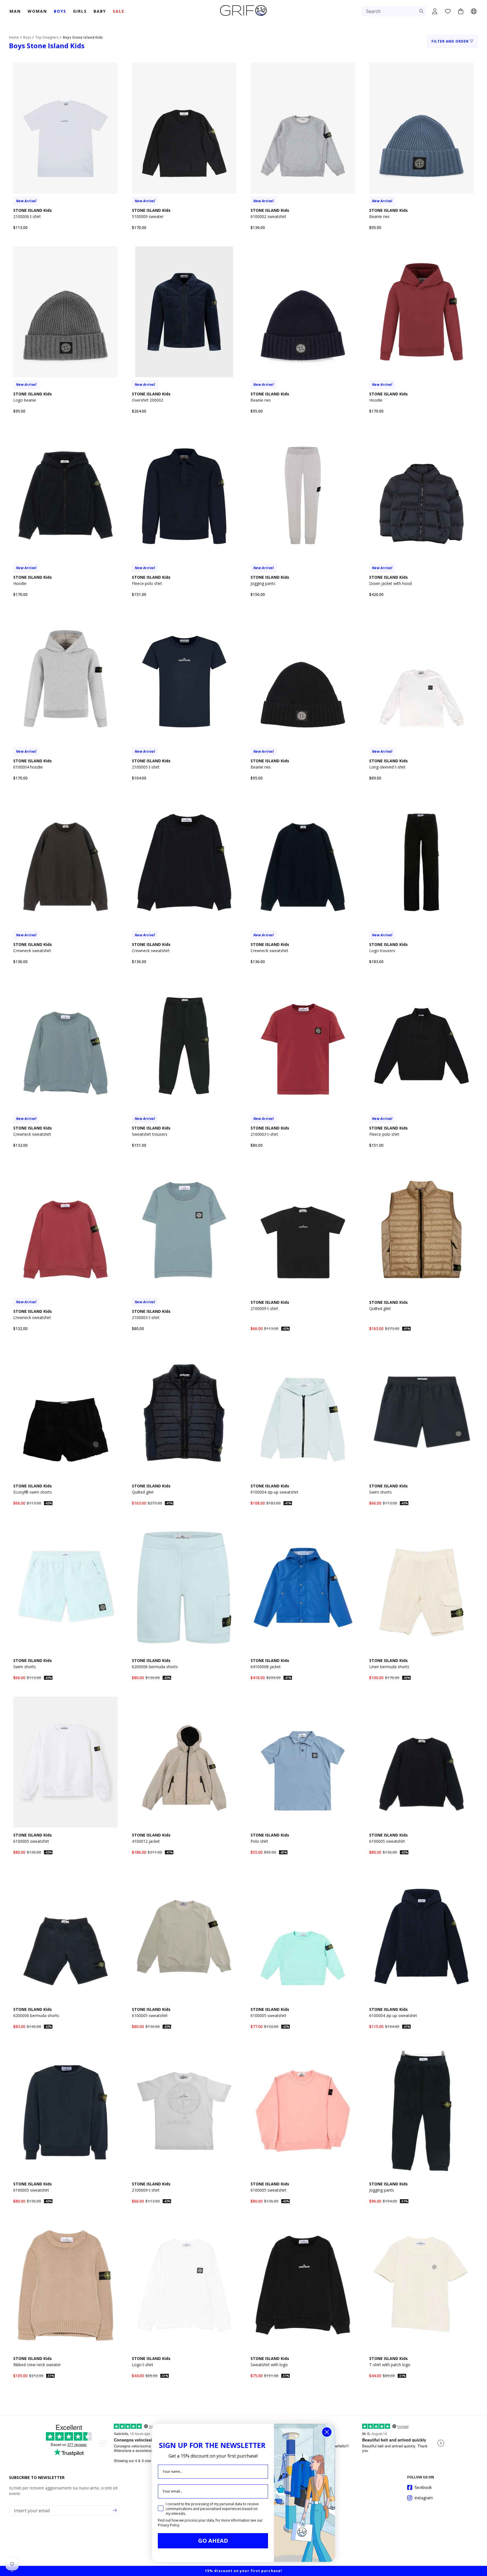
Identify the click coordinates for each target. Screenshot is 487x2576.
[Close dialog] (327, 2432)
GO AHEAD (213, 2541)
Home (14, 37)
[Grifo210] (243, 16)
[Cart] (461, 11)
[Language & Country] (474, 11)
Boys (27, 37)
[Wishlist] (448, 11)
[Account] (435, 11)
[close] (12, 2571)
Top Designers (47, 37)
